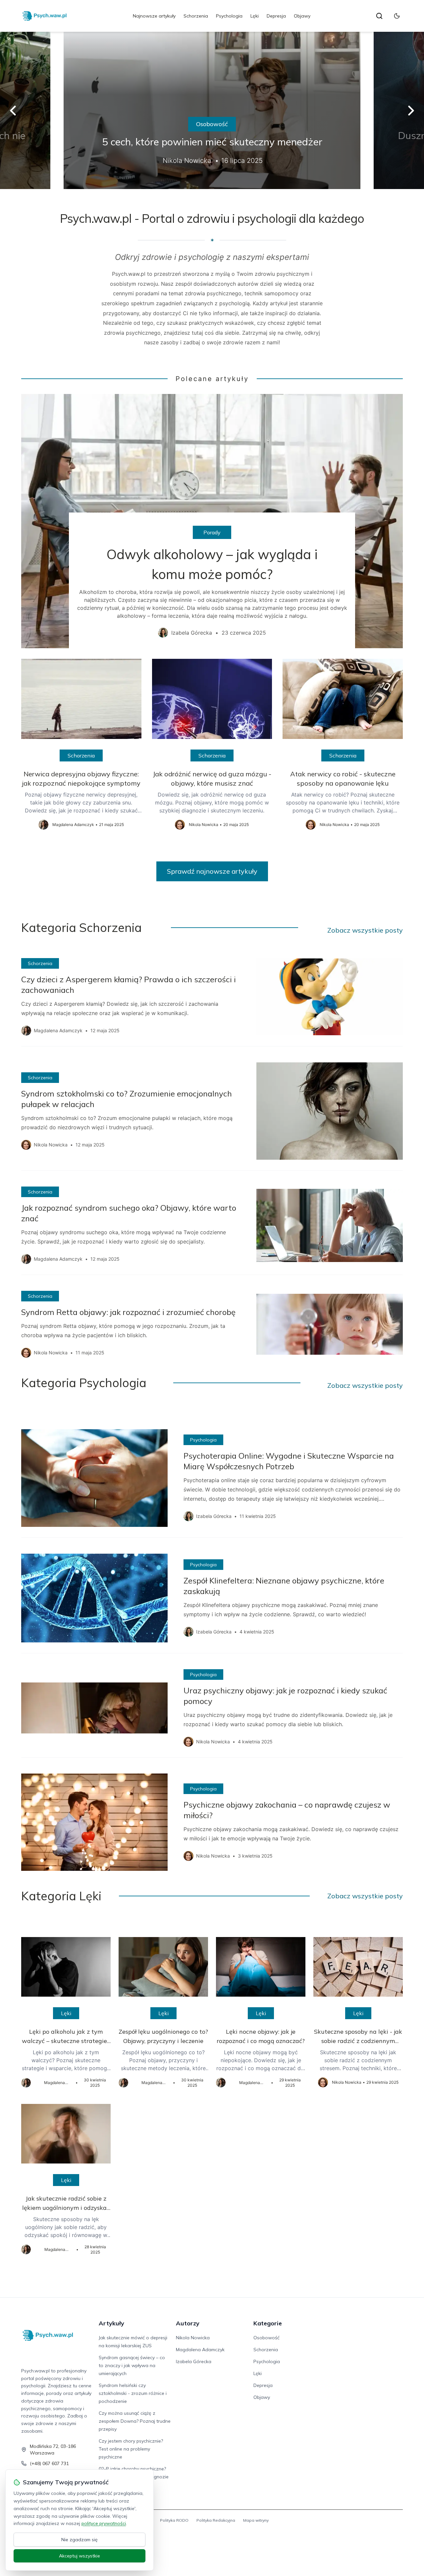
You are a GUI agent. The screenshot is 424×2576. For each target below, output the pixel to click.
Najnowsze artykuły (154, 16)
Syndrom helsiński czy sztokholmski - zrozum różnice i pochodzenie (133, 2393)
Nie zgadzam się (79, 2540)
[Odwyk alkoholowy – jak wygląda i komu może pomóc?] (212, 521)
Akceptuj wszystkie (79, 2556)
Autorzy (188, 2323)
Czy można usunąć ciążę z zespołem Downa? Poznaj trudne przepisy (135, 2421)
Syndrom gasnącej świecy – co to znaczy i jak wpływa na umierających (132, 2365)
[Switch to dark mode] (397, 16)
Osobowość (212, 124)
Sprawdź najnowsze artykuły (212, 871)
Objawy (302, 16)
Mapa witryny (256, 2520)
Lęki (255, 16)
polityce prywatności (104, 2523)
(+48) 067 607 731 (49, 2463)
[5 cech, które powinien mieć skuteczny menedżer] (212, 110)
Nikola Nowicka (193, 2338)
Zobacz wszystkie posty (365, 930)
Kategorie (268, 2323)
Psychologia (229, 16)
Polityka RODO (174, 2520)
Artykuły (111, 2323)
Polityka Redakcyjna (216, 2520)
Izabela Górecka (194, 2361)
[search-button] (379, 16)
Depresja (276, 16)
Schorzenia (196, 16)
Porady (212, 532)
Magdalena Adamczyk (200, 2350)
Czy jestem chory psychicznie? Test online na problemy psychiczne (131, 2449)
